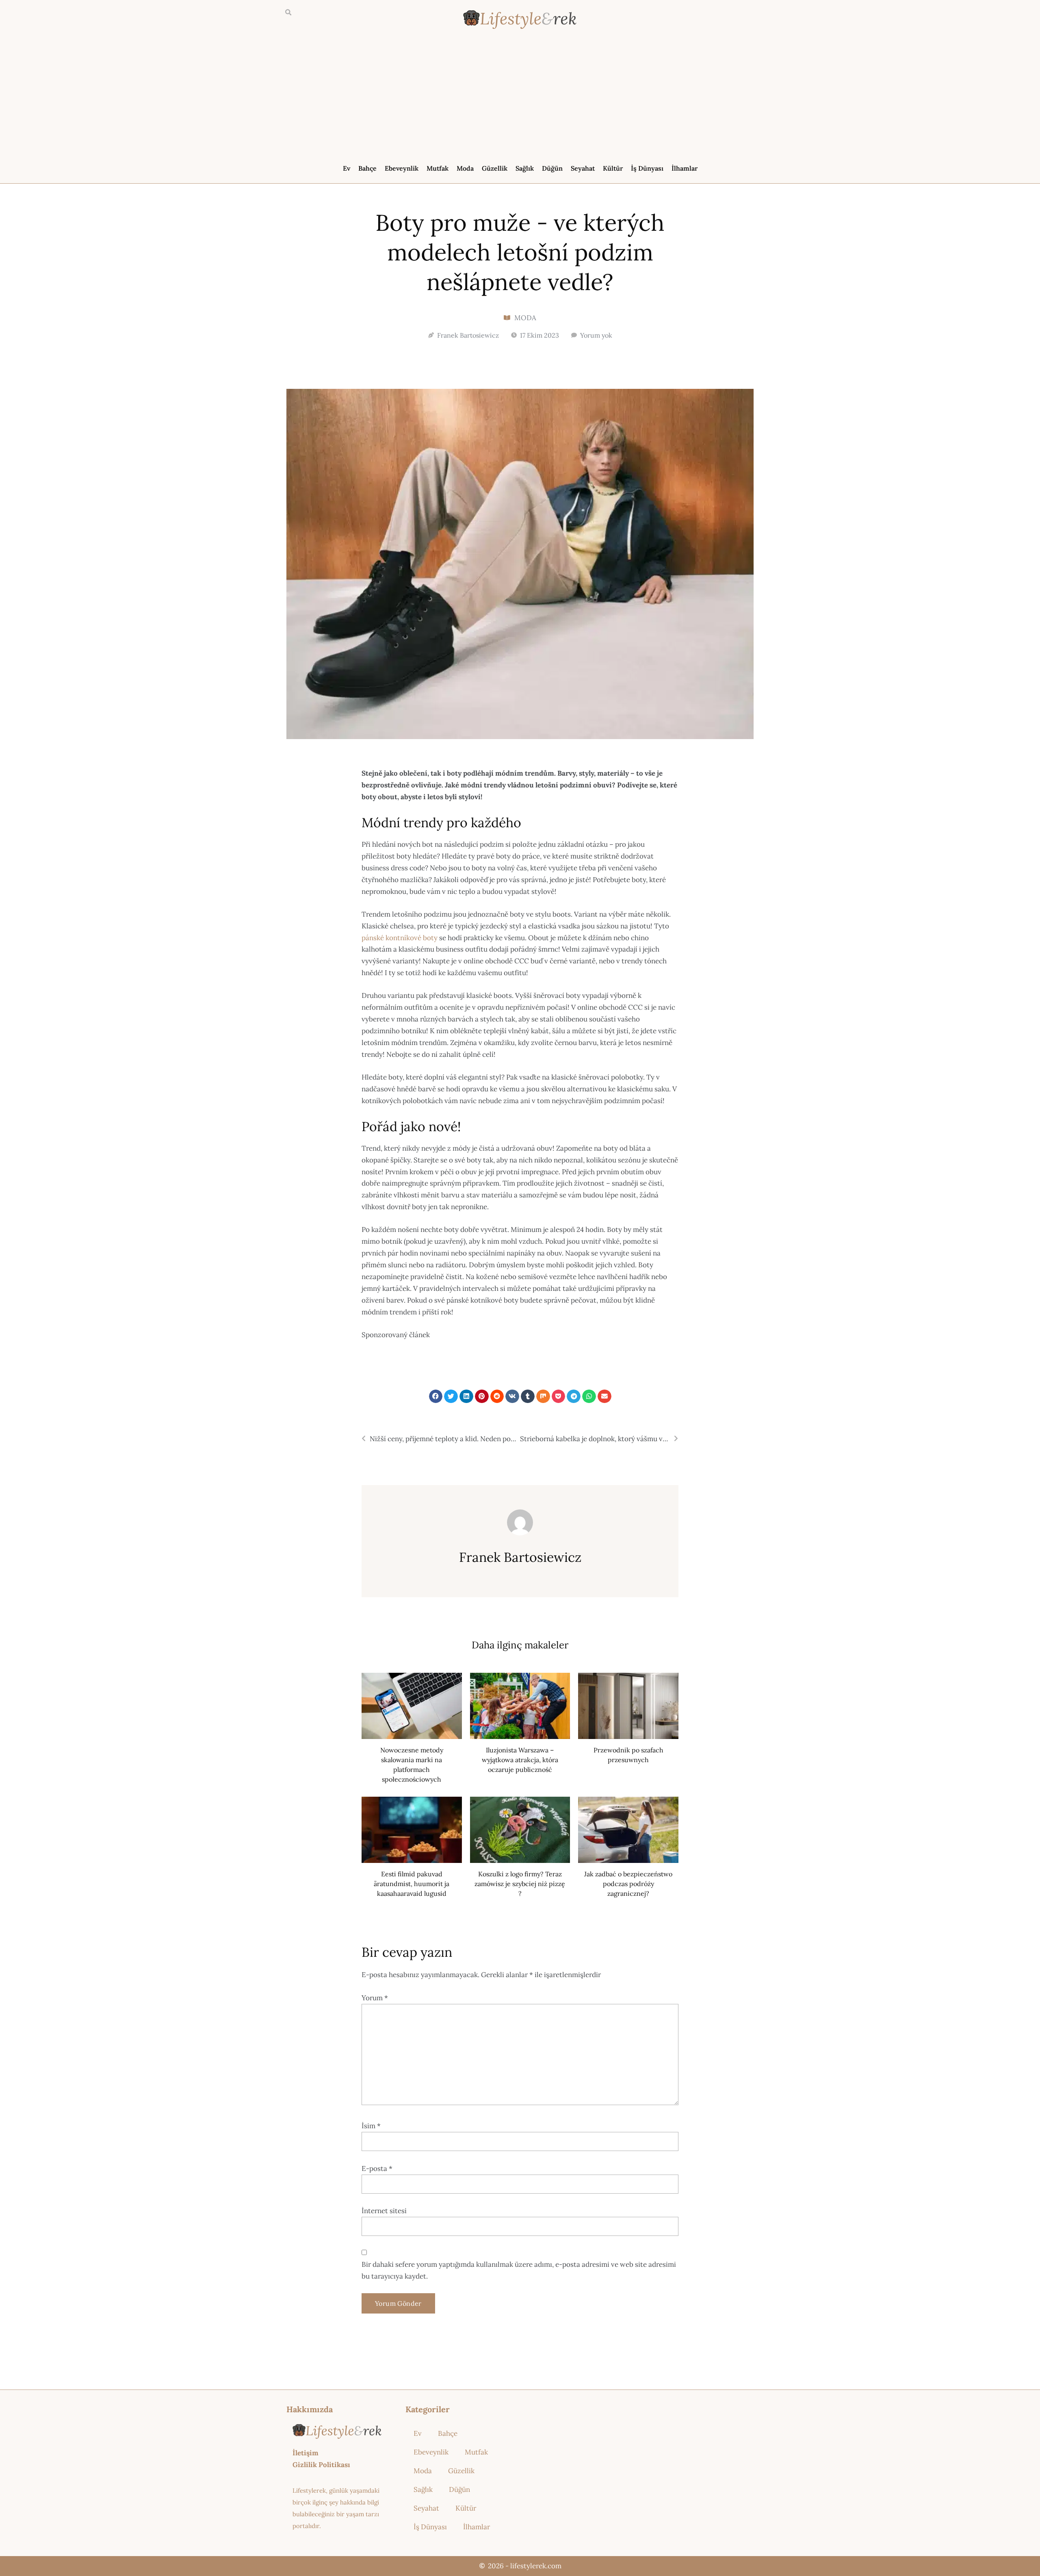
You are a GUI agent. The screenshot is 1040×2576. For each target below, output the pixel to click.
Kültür (613, 168)
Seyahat (583, 168)
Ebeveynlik (402, 168)
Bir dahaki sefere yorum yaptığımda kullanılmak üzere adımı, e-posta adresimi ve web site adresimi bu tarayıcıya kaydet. (519, 2270)
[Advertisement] (520, 98)
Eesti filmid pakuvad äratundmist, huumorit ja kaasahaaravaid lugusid (412, 1884)
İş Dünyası (647, 168)
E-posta (377, 2168)
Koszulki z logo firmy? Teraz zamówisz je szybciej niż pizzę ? (520, 1884)
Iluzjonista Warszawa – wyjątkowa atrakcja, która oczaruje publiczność (520, 1760)
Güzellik (495, 168)
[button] (288, 13)
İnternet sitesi (384, 2211)
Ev (347, 168)
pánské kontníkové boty (400, 938)
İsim (371, 2126)
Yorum (375, 1998)
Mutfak (438, 168)
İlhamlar (685, 168)
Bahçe (367, 168)
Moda (465, 168)
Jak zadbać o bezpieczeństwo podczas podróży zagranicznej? (628, 1884)
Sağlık (525, 168)
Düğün (552, 168)
